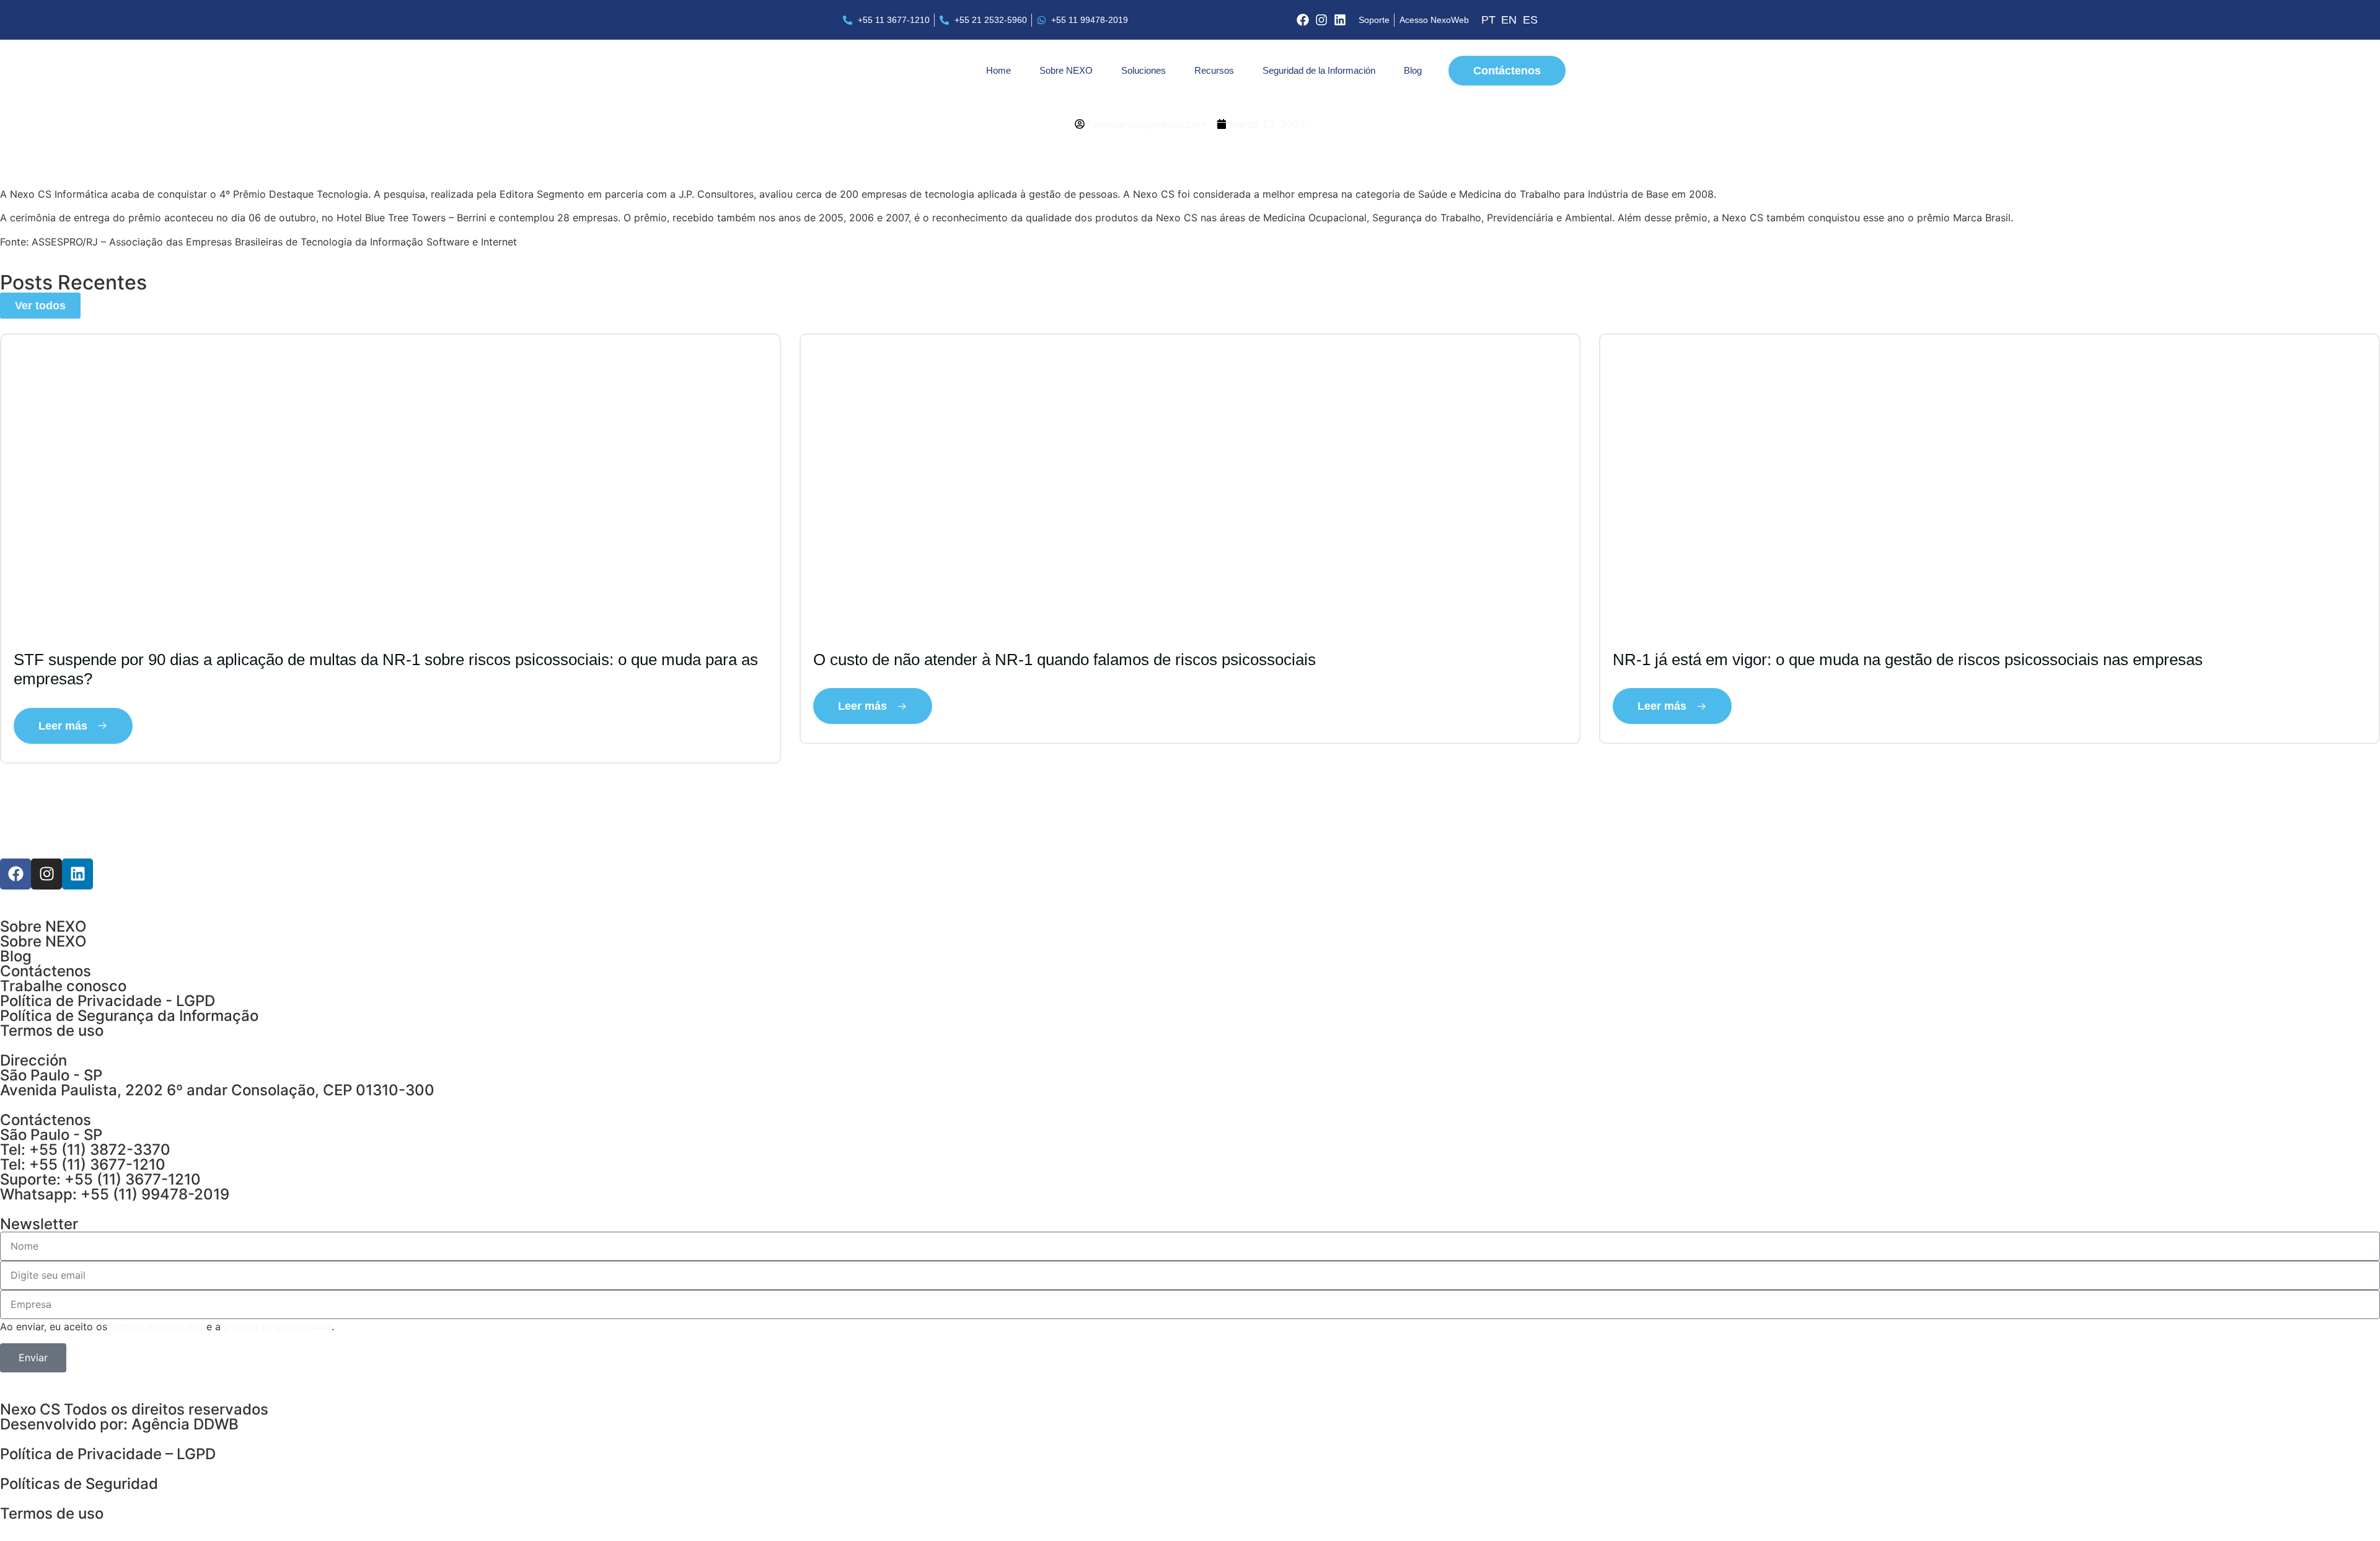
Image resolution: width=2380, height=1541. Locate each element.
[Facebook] (1303, 20)
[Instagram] (1321, 20)
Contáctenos (46, 971)
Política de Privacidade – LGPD (108, 1454)
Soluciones (1144, 70)
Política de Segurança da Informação (129, 1016)
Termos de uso (52, 1031)
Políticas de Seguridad (79, 1484)
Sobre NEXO (1066, 70)
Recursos (1214, 70)
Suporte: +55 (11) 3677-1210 (100, 1179)
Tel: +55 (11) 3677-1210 (83, 1164)
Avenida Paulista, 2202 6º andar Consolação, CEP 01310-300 (217, 1090)
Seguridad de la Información (1319, 70)
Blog (1413, 70)
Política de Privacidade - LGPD (108, 1001)
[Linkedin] (1340, 20)
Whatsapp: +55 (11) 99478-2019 (115, 1194)
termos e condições (157, 1327)
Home (998, 70)
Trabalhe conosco (63, 986)
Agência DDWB (185, 1424)
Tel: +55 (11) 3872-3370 (85, 1150)
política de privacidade (278, 1327)
